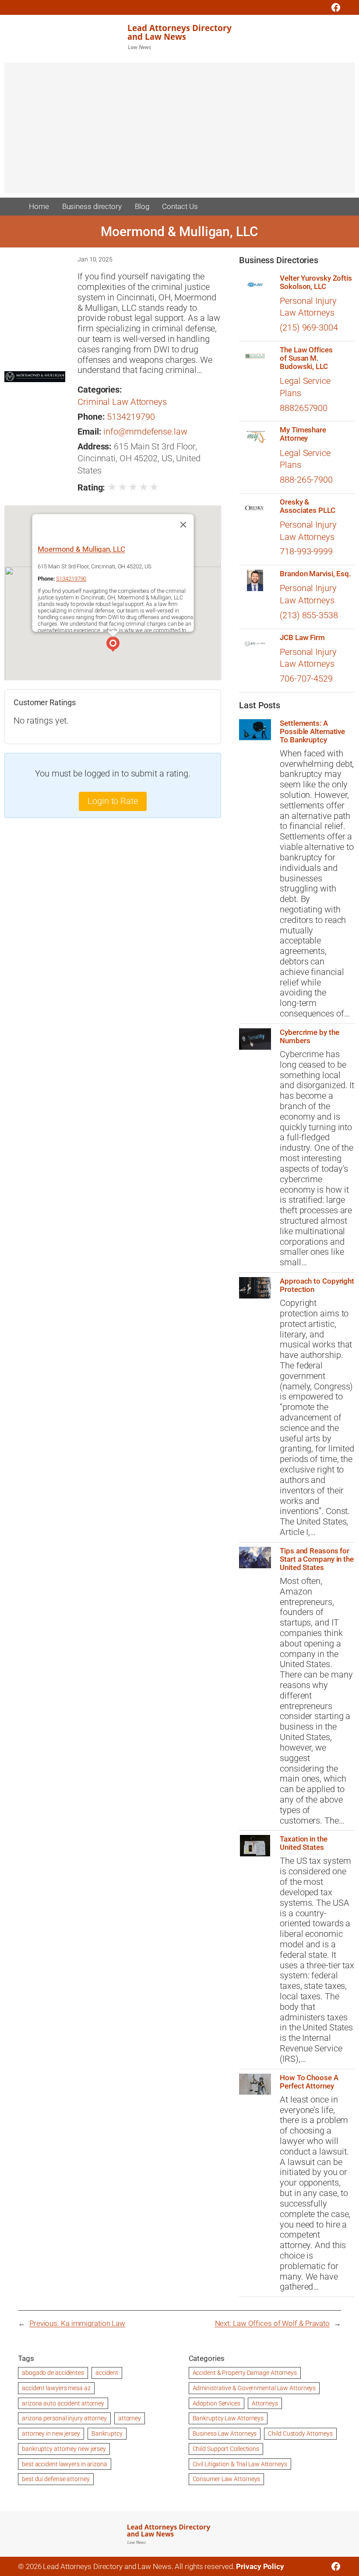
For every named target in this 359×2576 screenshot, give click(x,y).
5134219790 (131, 417)
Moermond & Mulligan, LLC (81, 549)
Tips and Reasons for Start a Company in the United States (317, 1559)
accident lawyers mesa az (56, 2388)
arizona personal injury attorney (64, 2418)
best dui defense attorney (56, 2479)
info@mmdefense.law (145, 432)
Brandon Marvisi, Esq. (315, 574)
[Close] (183, 525)
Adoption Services (216, 2403)
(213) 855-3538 (309, 615)
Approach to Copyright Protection (317, 1285)
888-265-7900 (306, 480)
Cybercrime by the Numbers (309, 1037)
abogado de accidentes (53, 2373)
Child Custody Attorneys (300, 2433)
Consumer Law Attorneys (227, 2479)
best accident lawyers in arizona (65, 2464)
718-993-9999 (306, 552)
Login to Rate (113, 801)
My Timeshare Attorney (303, 434)
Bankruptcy (107, 2433)
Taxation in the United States (304, 1843)
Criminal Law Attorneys (122, 402)
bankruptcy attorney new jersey (64, 2449)
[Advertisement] (179, 132)
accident (107, 2373)
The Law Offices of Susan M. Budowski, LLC (306, 358)
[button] (113, 645)
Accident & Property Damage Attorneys (245, 2373)
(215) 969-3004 (309, 328)
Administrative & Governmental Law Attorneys (254, 2388)
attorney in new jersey (51, 2433)
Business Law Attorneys (225, 2433)
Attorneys (265, 2403)
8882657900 (304, 408)
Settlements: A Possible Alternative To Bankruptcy (312, 732)
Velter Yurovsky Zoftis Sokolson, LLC (316, 282)
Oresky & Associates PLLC (308, 506)
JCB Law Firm (302, 638)
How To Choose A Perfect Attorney (309, 2082)
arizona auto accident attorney (63, 2403)
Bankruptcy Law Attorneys (228, 2418)
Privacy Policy (260, 2566)
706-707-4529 (306, 679)
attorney (130, 2418)
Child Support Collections (226, 2449)
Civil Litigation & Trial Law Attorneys (240, 2464)
